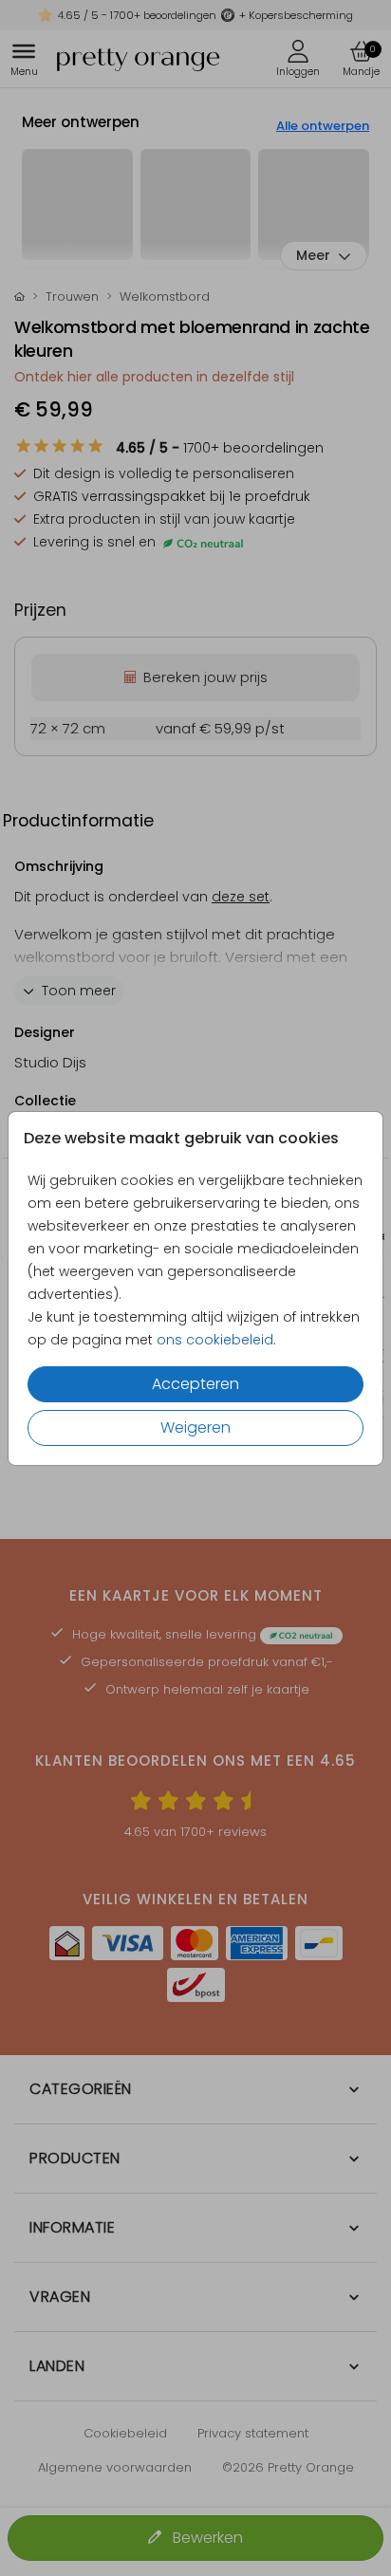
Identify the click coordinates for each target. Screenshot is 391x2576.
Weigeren (195, 1427)
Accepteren (195, 1384)
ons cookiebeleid (215, 1340)
